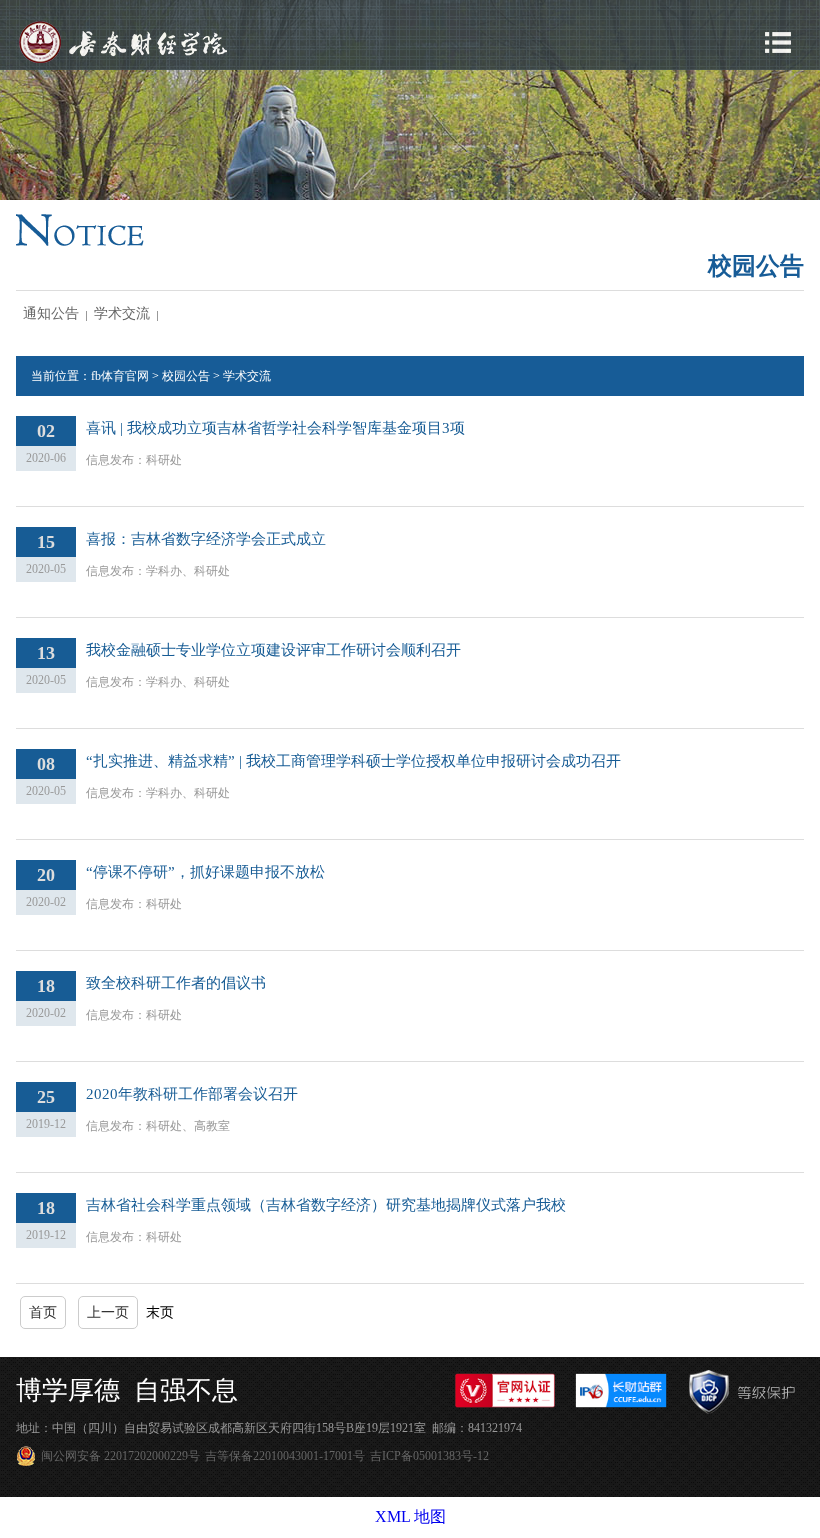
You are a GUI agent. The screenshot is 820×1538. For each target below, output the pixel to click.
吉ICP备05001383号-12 (429, 1456)
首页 (43, 1312)
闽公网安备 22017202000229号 (120, 1456)
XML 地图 (410, 1516)
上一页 (108, 1312)
